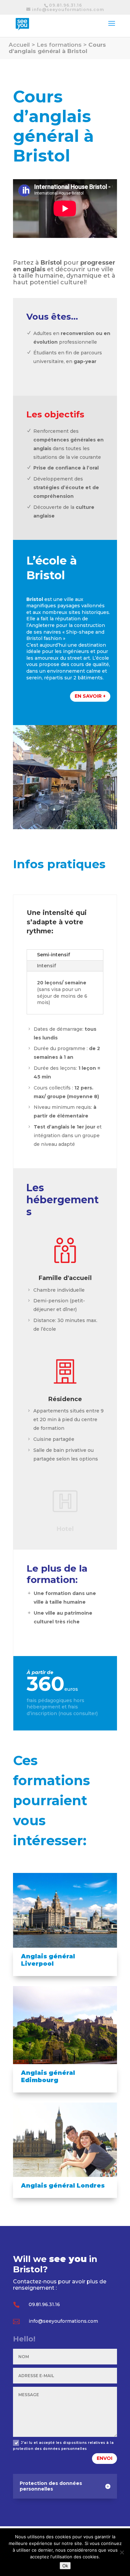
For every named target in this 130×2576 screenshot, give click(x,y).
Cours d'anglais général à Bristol (57, 48)
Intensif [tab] (46, 966)
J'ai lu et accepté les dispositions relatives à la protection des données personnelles (63, 2446)
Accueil (19, 45)
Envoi (104, 2458)
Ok (65, 2566)
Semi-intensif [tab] (53, 955)
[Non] (122, 2552)
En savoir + (90, 696)
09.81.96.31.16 (65, 5)
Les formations (59, 45)
